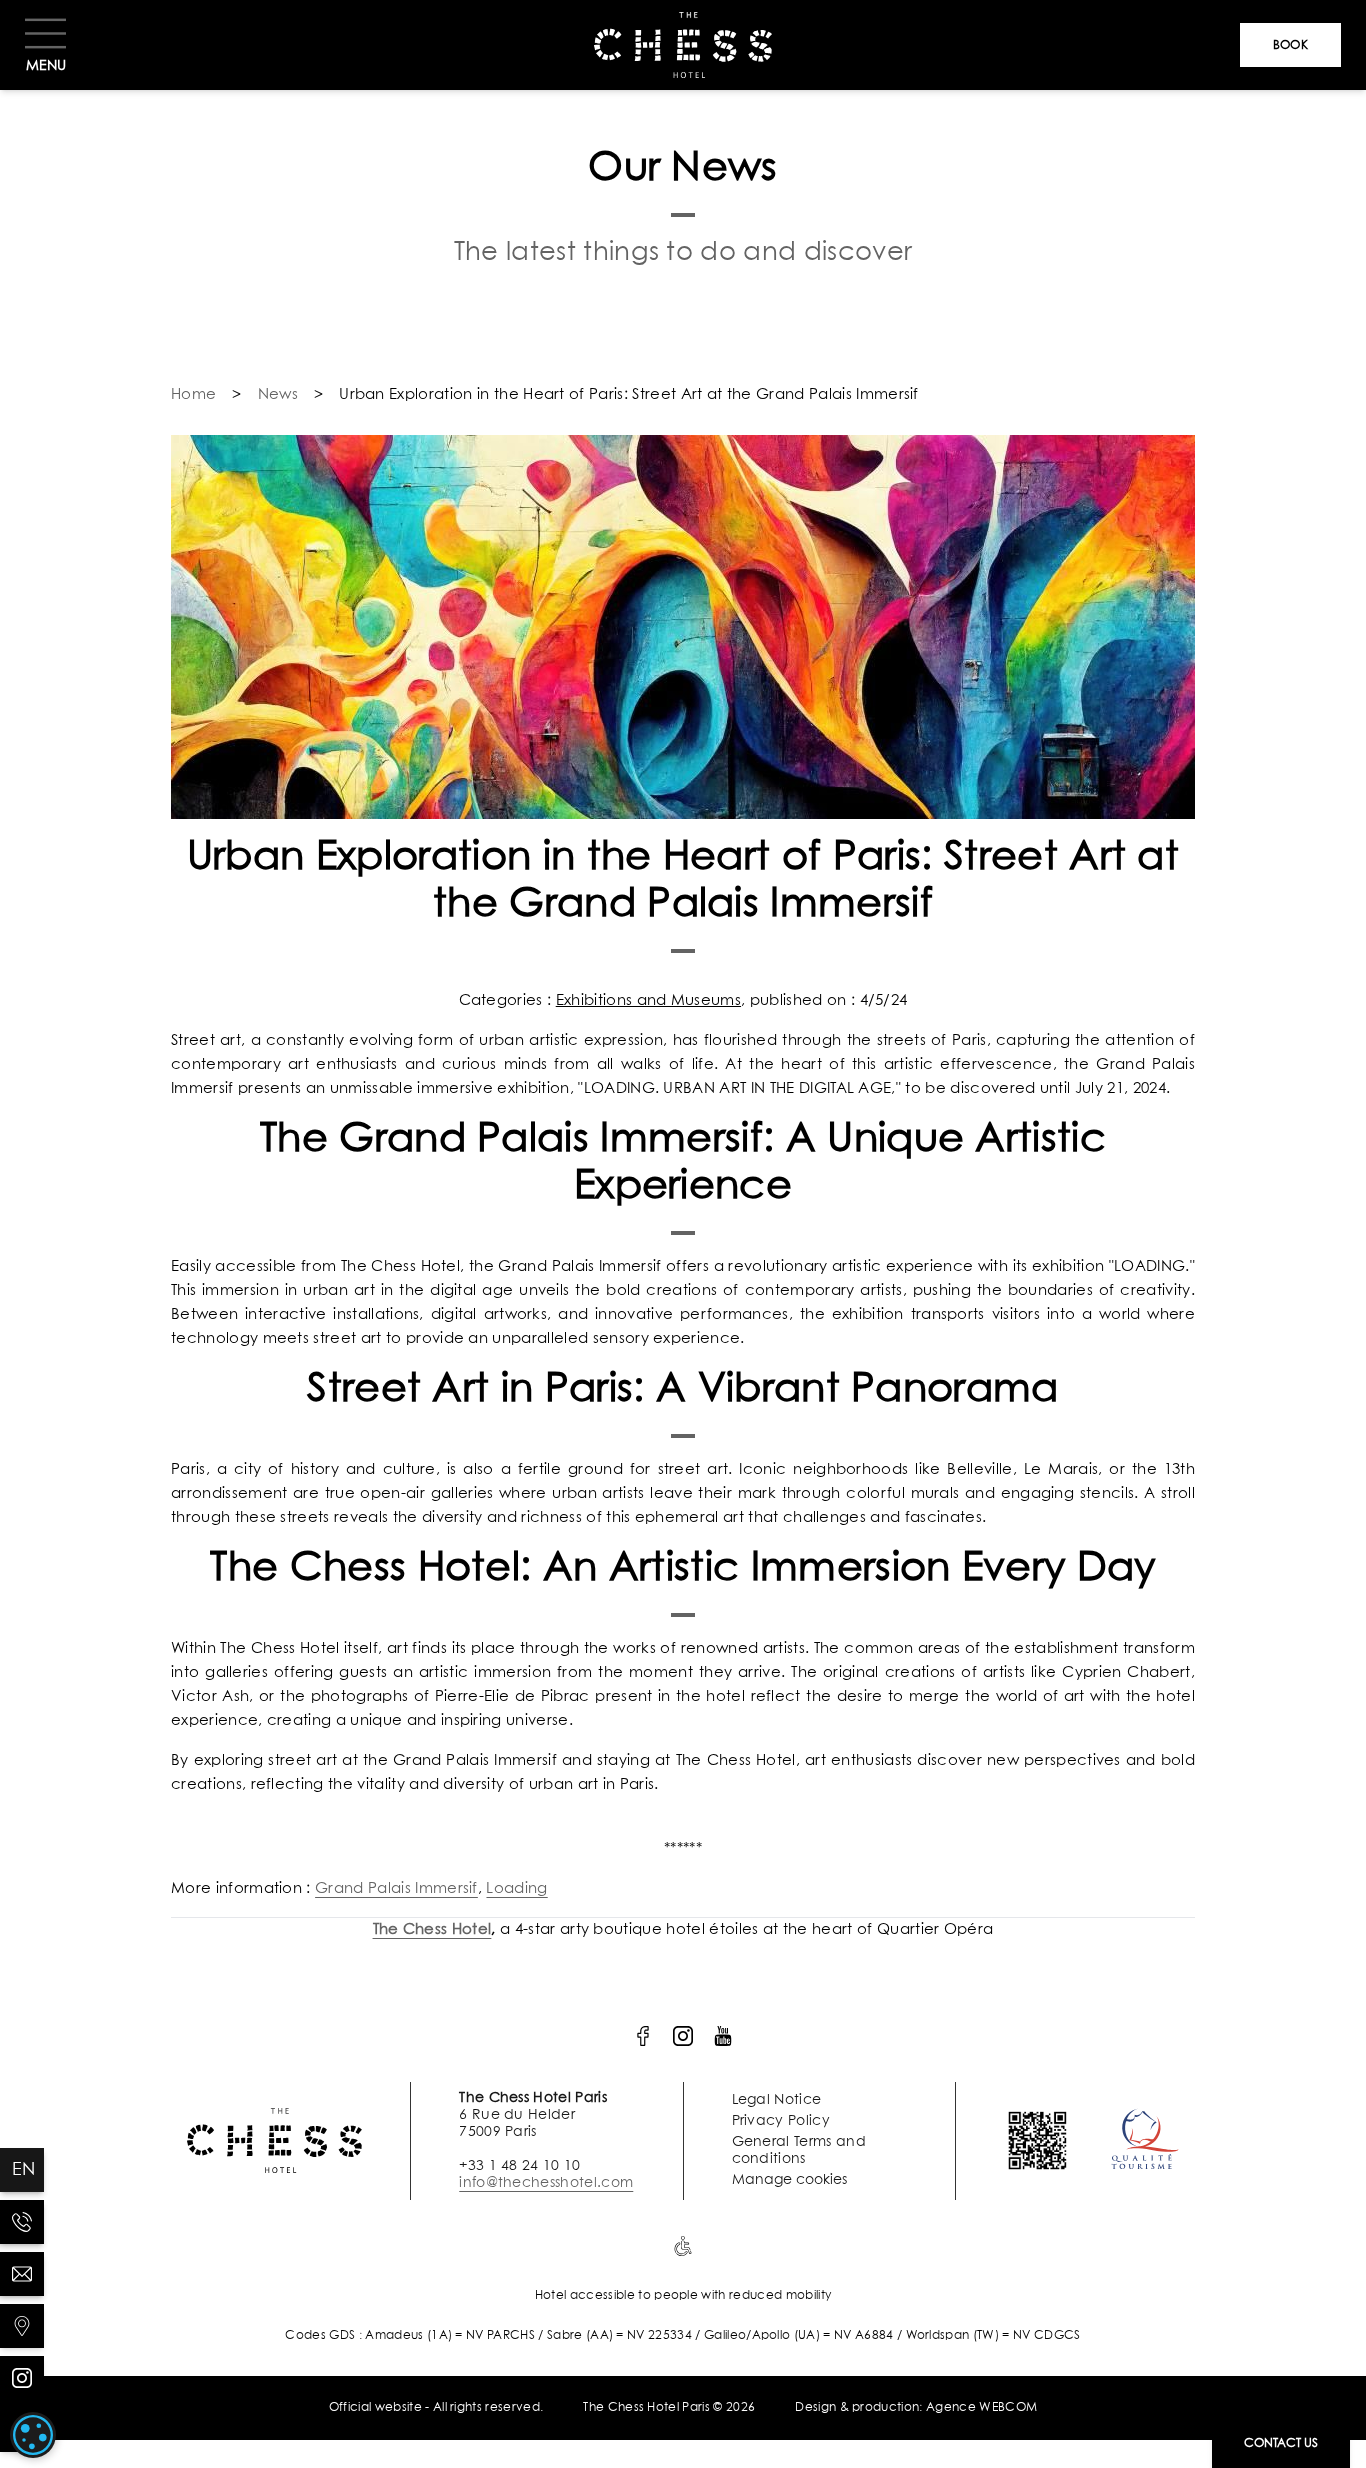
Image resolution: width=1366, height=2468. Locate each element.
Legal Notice (777, 2100)
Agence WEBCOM (981, 2408)
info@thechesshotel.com (546, 2183)
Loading (516, 1888)
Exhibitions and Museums (648, 1000)
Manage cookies (789, 2180)
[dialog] (33, 2435)
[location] (22, 2326)
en (24, 2170)
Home (193, 394)
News (278, 394)
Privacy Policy (781, 2121)
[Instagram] (22, 2378)
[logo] (643, 2036)
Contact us (1281, 2444)
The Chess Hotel (432, 1929)
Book (1290, 46)
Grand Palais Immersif (396, 1888)
